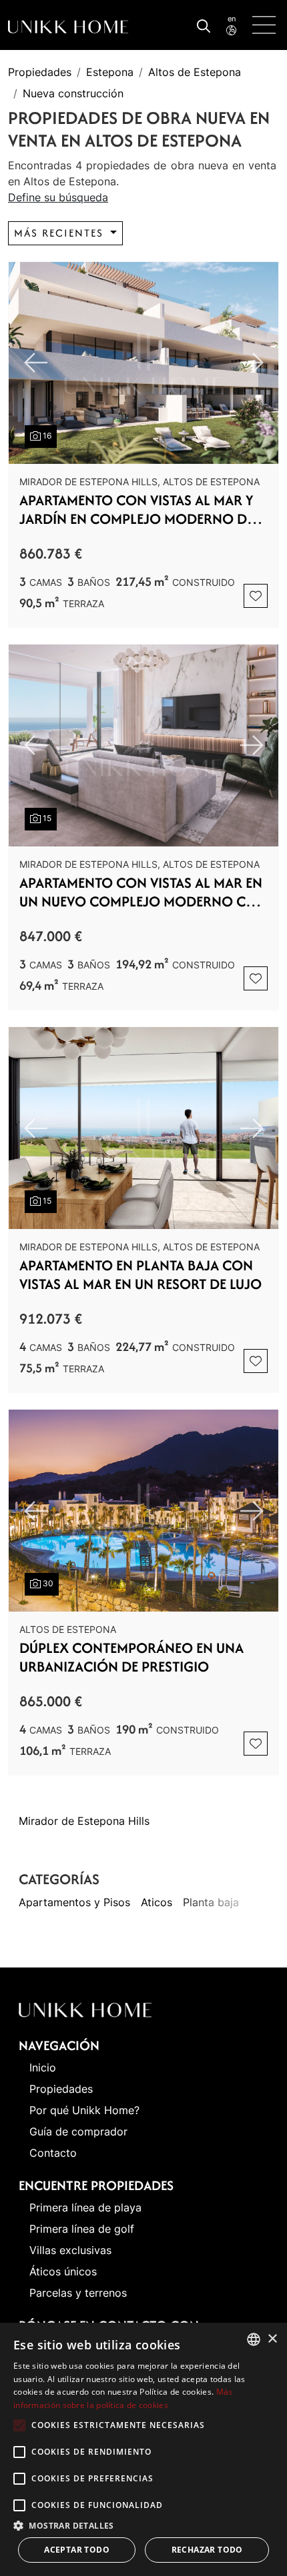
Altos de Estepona (195, 72)
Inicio (43, 2067)
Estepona (110, 72)
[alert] (143, 2449)
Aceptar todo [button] (77, 2550)
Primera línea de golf (82, 2229)
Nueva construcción (73, 93)
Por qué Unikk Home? (84, 2110)
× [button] (272, 2339)
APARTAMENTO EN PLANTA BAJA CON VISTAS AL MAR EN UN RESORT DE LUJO (140, 1275)
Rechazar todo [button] (207, 2550)
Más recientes (61, 233)
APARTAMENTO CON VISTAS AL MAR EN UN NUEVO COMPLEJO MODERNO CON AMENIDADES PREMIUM (143, 892)
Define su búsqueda (58, 197)
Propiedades (40, 72)
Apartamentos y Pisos (74, 1902)
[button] (143, 2525)
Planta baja (211, 1902)
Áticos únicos (63, 2271)
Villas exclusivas (70, 2250)
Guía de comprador (78, 2131)
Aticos (157, 1902)
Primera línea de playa (85, 2207)
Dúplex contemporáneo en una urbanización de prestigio (131, 1658)
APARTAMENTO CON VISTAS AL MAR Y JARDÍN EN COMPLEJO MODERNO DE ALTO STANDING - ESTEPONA (136, 510)
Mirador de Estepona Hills (84, 1821)
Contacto (53, 2153)
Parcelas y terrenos (78, 2293)
